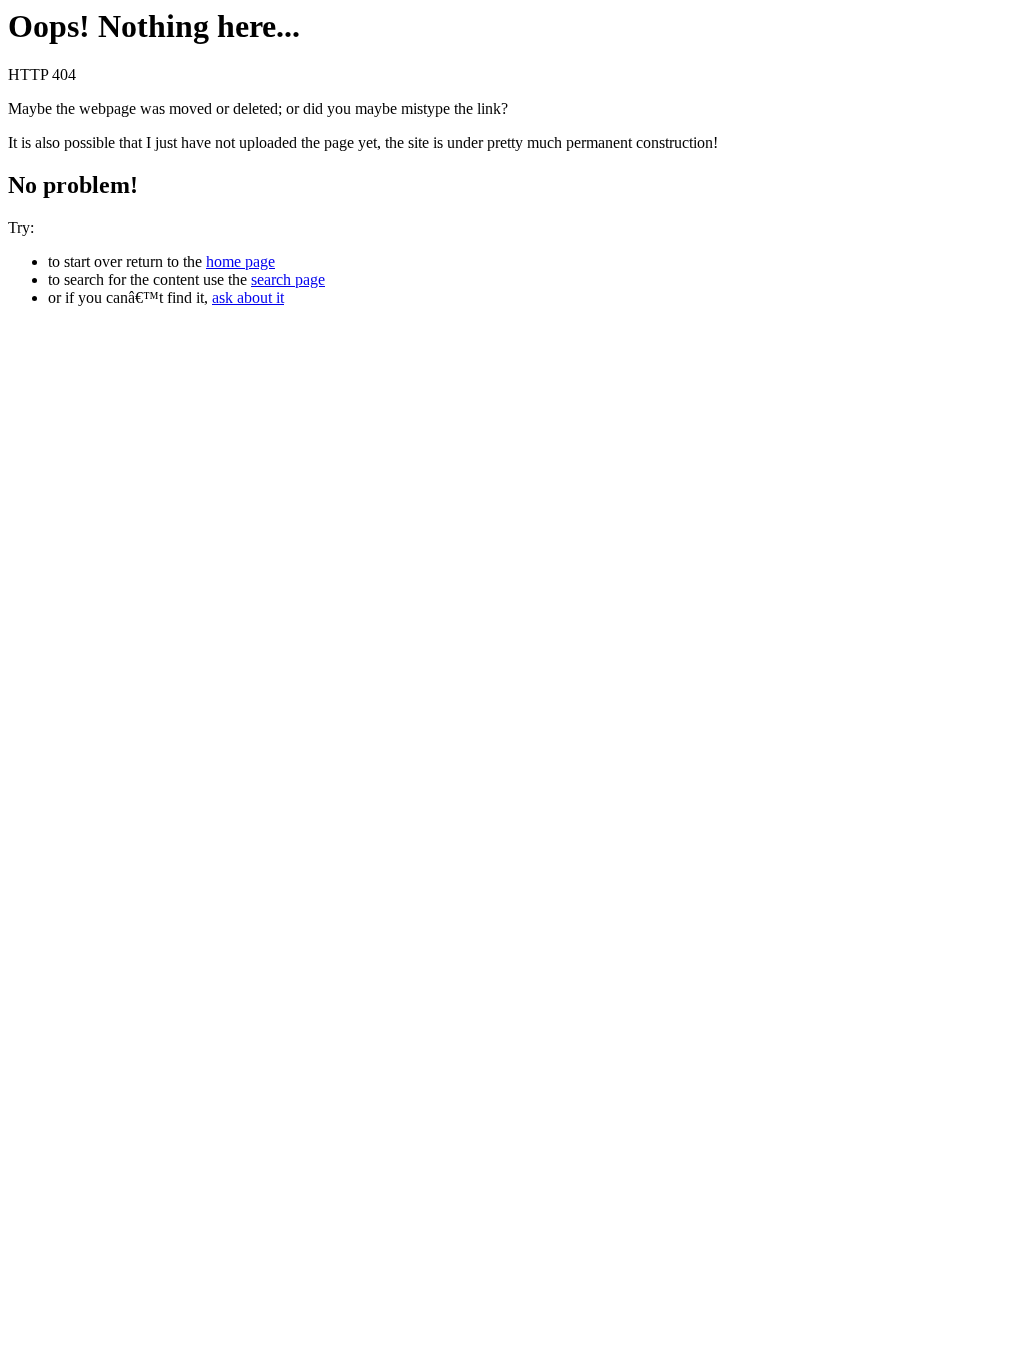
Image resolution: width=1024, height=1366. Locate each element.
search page (288, 279)
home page (240, 261)
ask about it (248, 297)
